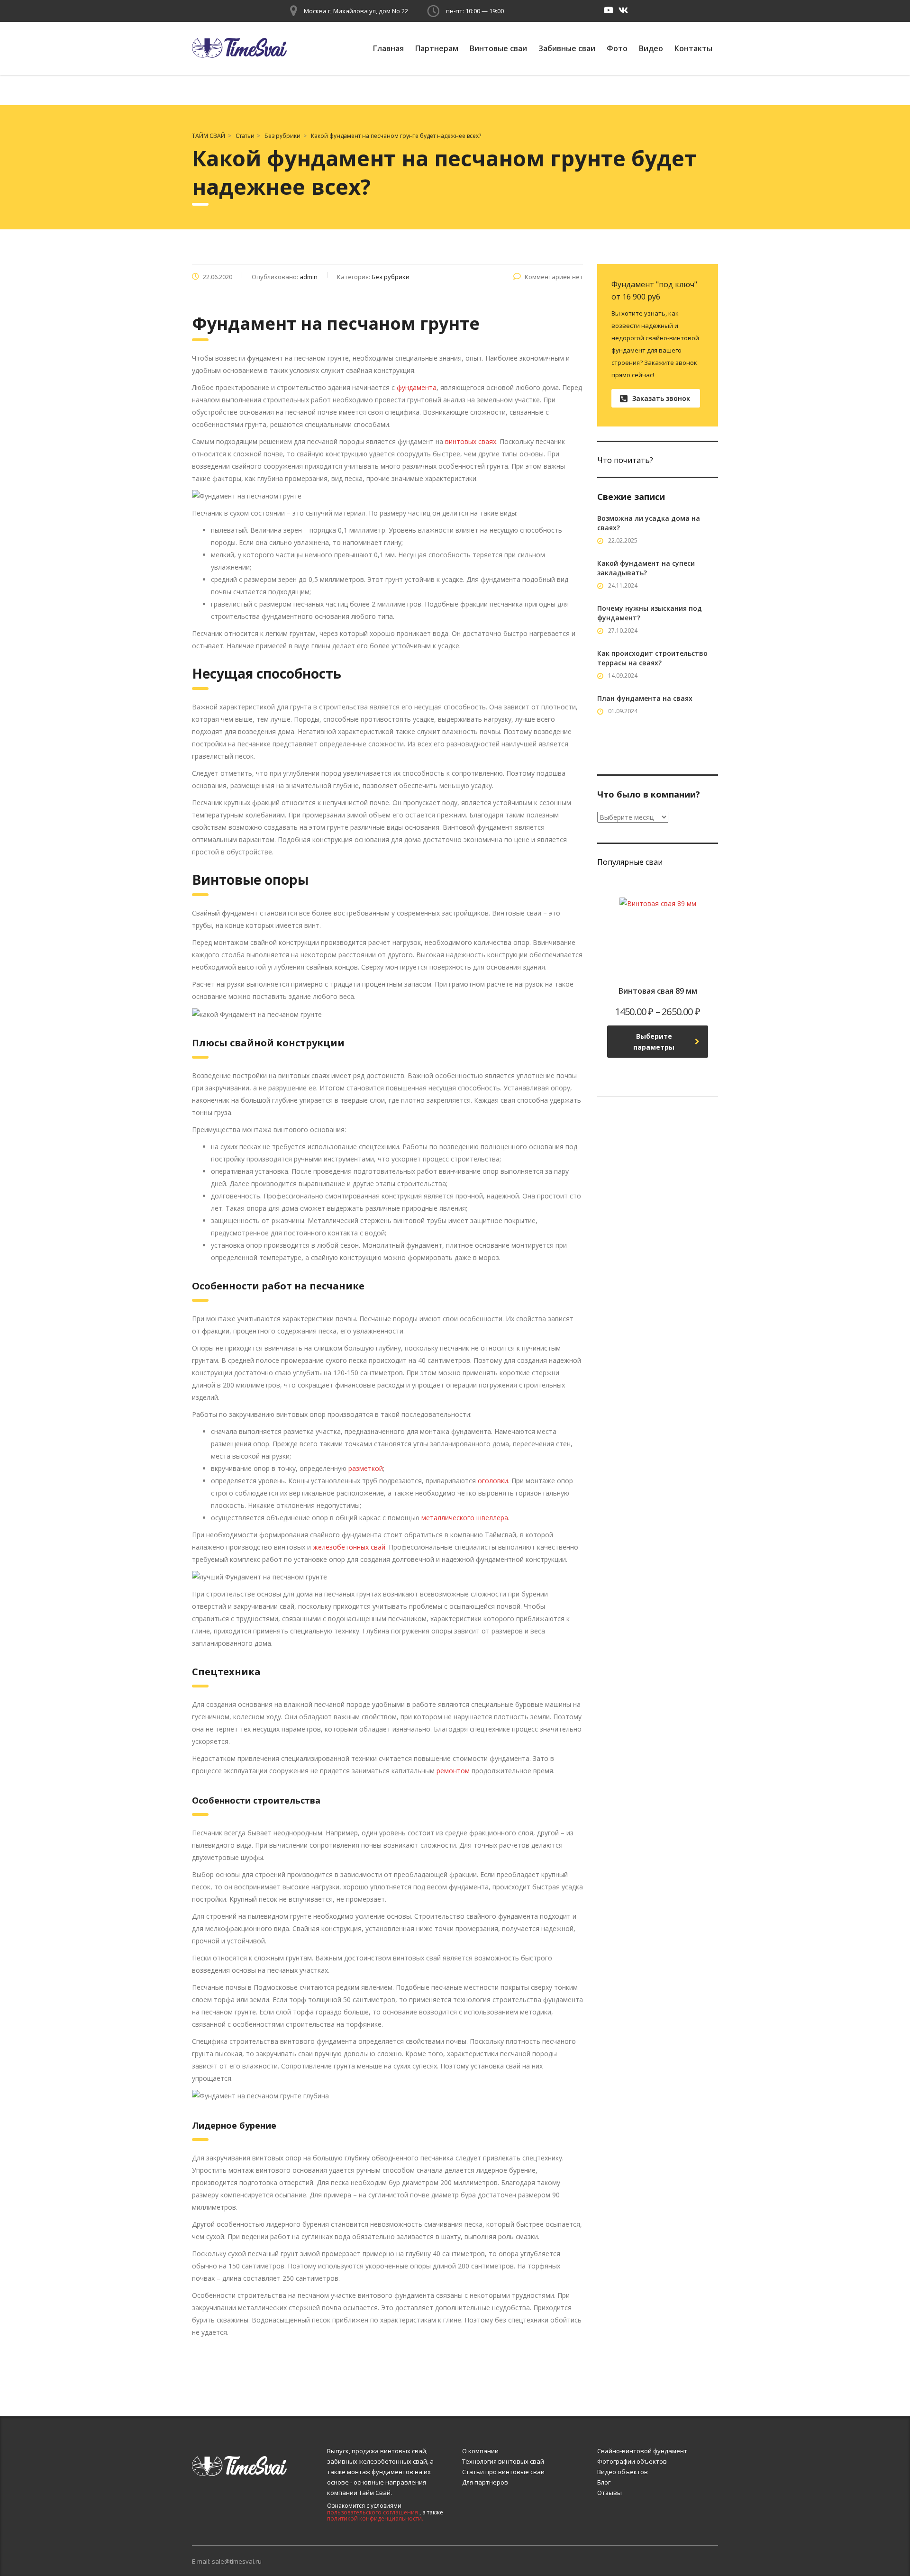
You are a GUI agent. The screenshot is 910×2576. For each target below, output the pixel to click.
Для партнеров (485, 2482)
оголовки (493, 1481)
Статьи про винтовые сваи (503, 2472)
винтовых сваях (471, 441)
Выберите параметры (654, 1042)
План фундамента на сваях (645, 698)
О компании (480, 2451)
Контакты (693, 48)
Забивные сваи (567, 48)
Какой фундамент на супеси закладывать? (646, 568)
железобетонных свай (349, 1547)
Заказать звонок (661, 398)
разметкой (366, 1468)
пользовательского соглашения (373, 2512)
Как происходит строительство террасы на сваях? (652, 658)
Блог (604, 2482)
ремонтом (454, 1771)
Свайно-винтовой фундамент (642, 2451)
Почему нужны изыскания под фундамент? (650, 613)
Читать (629, 745)
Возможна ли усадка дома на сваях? (649, 523)
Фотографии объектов (632, 2461)
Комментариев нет (554, 277)
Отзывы (610, 2493)
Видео (651, 48)
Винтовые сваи (498, 48)
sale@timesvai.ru (237, 2561)
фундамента (417, 387)
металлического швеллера (465, 1518)
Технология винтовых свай (503, 2461)
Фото (617, 48)
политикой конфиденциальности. (375, 2518)
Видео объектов (623, 2472)
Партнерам (437, 48)
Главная (388, 48)
